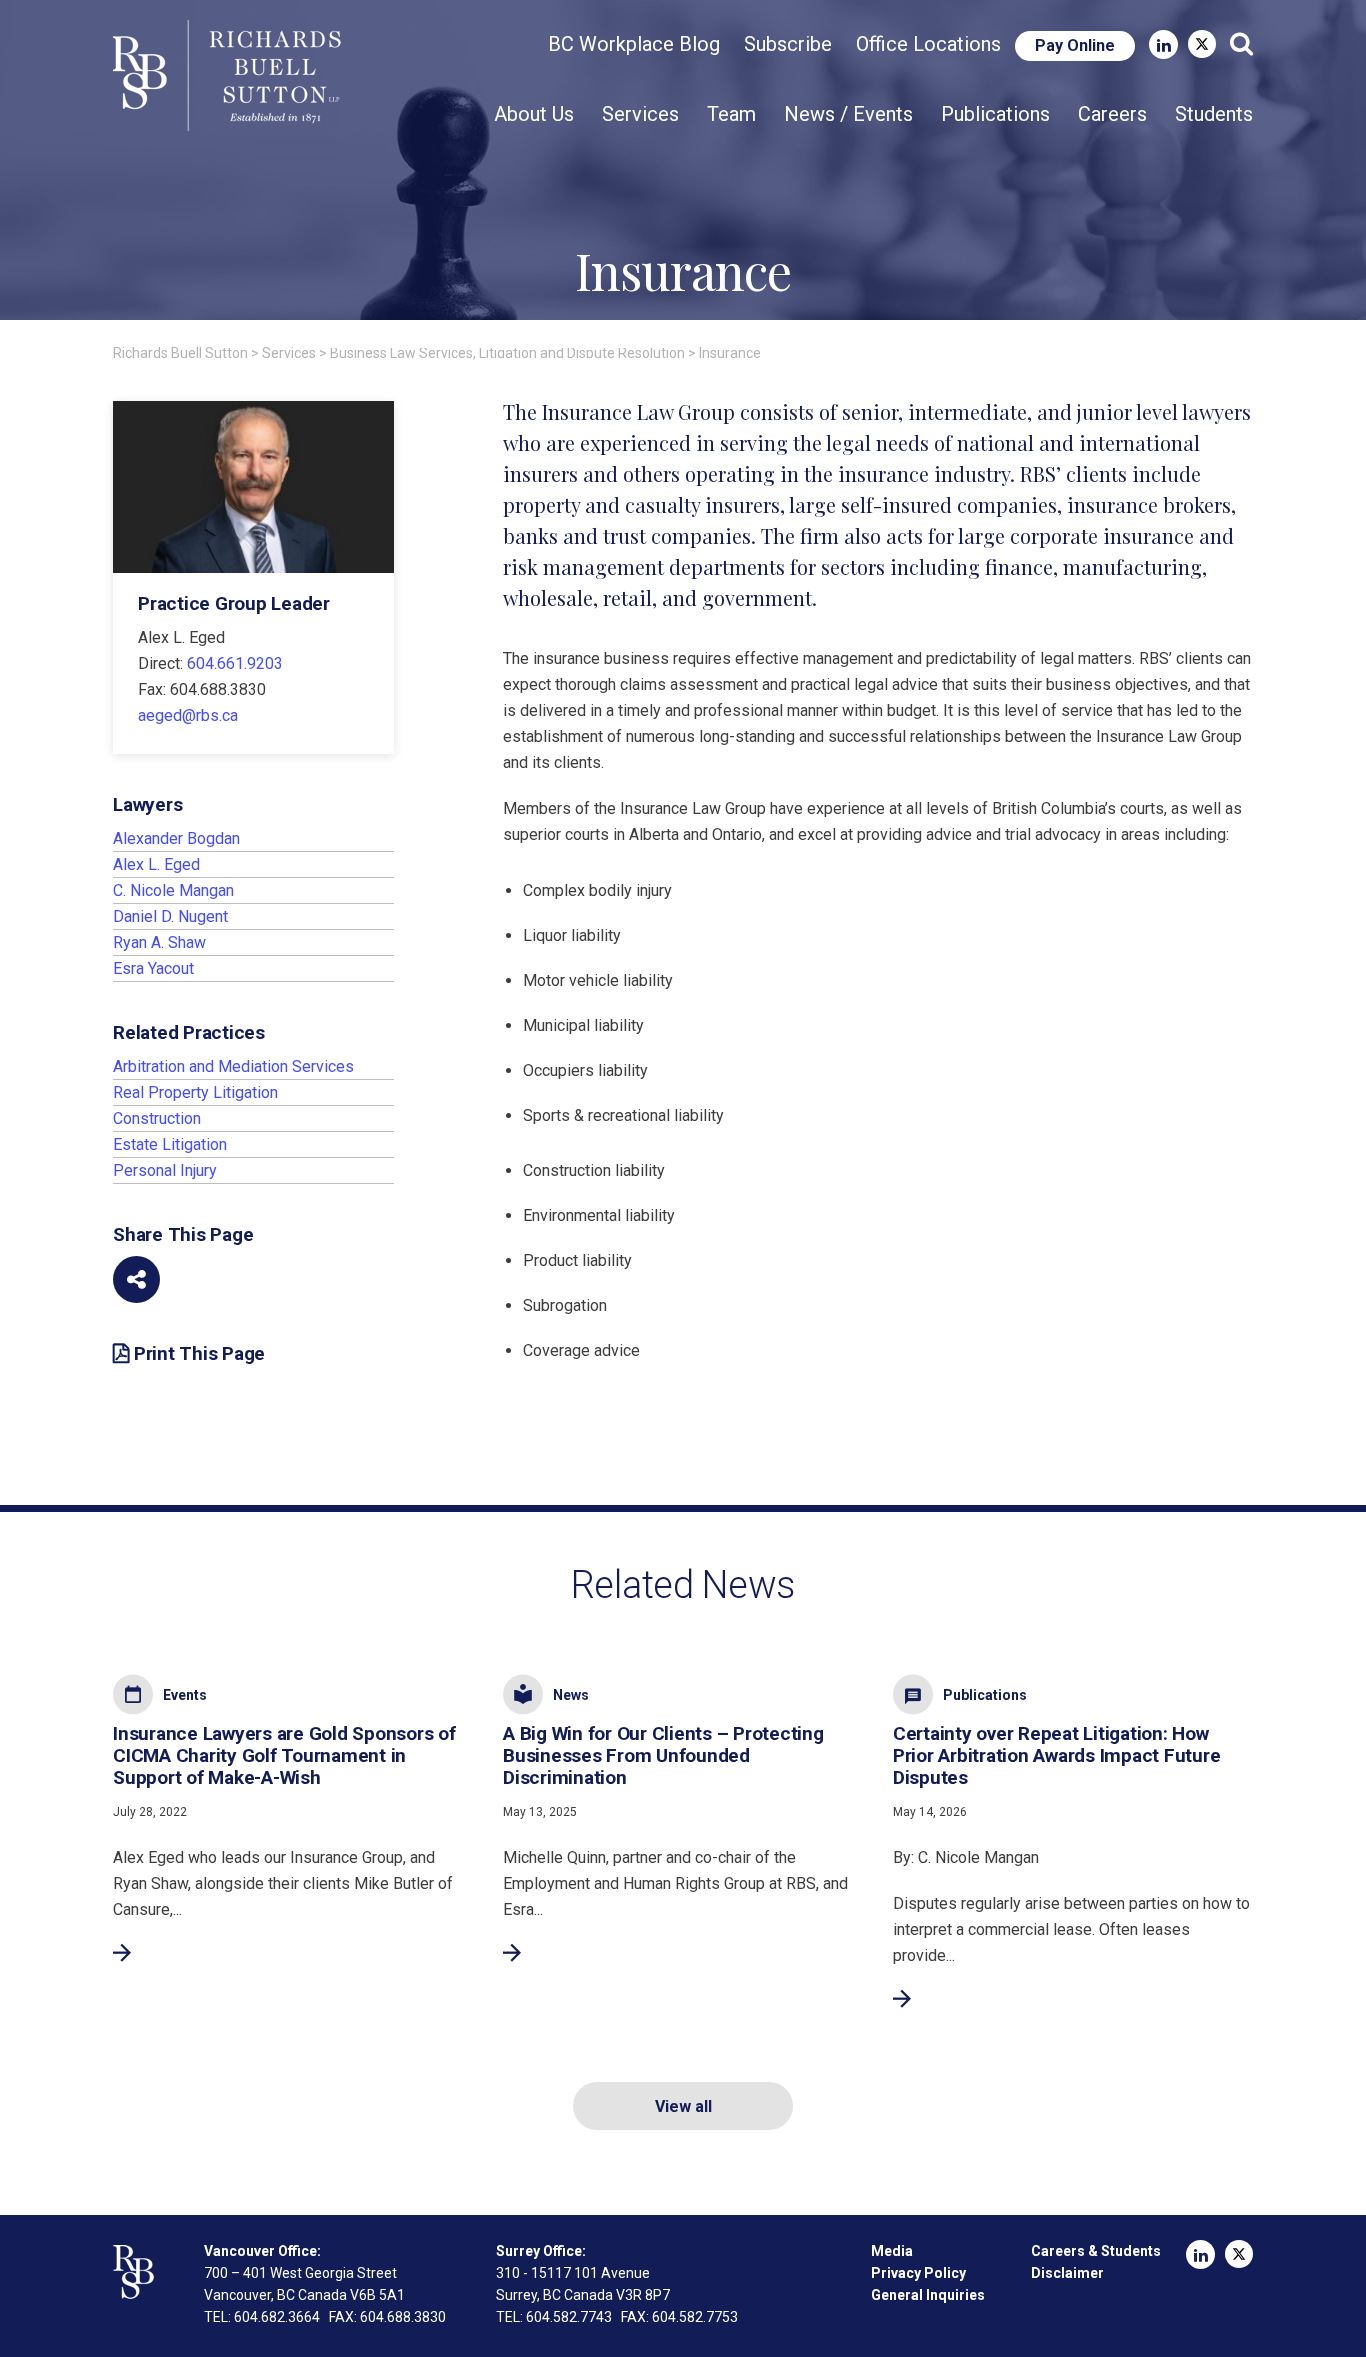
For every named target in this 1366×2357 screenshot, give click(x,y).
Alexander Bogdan (176, 838)
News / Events (848, 114)
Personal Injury (165, 1170)
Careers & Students (1096, 2251)
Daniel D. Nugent (170, 916)
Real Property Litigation (195, 1092)
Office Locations (928, 44)
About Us (534, 114)
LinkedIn (1163, 44)
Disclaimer (1067, 2273)
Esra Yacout (153, 968)
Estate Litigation (170, 1144)
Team (731, 114)
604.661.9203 (235, 663)
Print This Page (199, 1354)
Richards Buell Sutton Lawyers (231, 76)
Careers (1112, 114)
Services (640, 114)
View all (683, 2106)
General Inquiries (928, 2295)
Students (1214, 114)
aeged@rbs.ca (188, 715)
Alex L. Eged (156, 864)
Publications (995, 114)
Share (136, 1279)
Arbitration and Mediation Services (233, 1066)
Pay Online (1075, 45)
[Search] (1241, 44)
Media (892, 2251)
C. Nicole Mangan (173, 890)
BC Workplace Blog (634, 44)
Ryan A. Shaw (159, 942)
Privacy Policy (918, 2273)
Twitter (1202, 44)
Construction (157, 1118)
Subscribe (788, 44)
